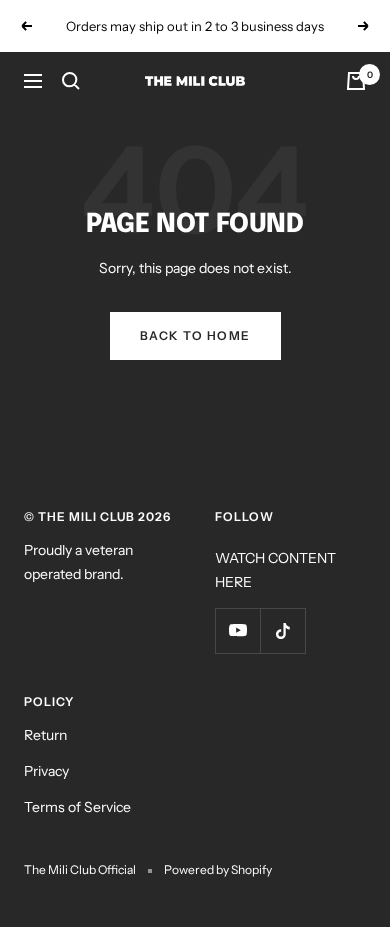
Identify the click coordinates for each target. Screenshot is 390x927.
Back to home (195, 335)
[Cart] (356, 81)
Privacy (46, 771)
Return (45, 735)
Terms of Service (77, 807)
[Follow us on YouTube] (237, 630)
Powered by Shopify (218, 869)
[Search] (71, 81)
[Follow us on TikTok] (282, 630)
